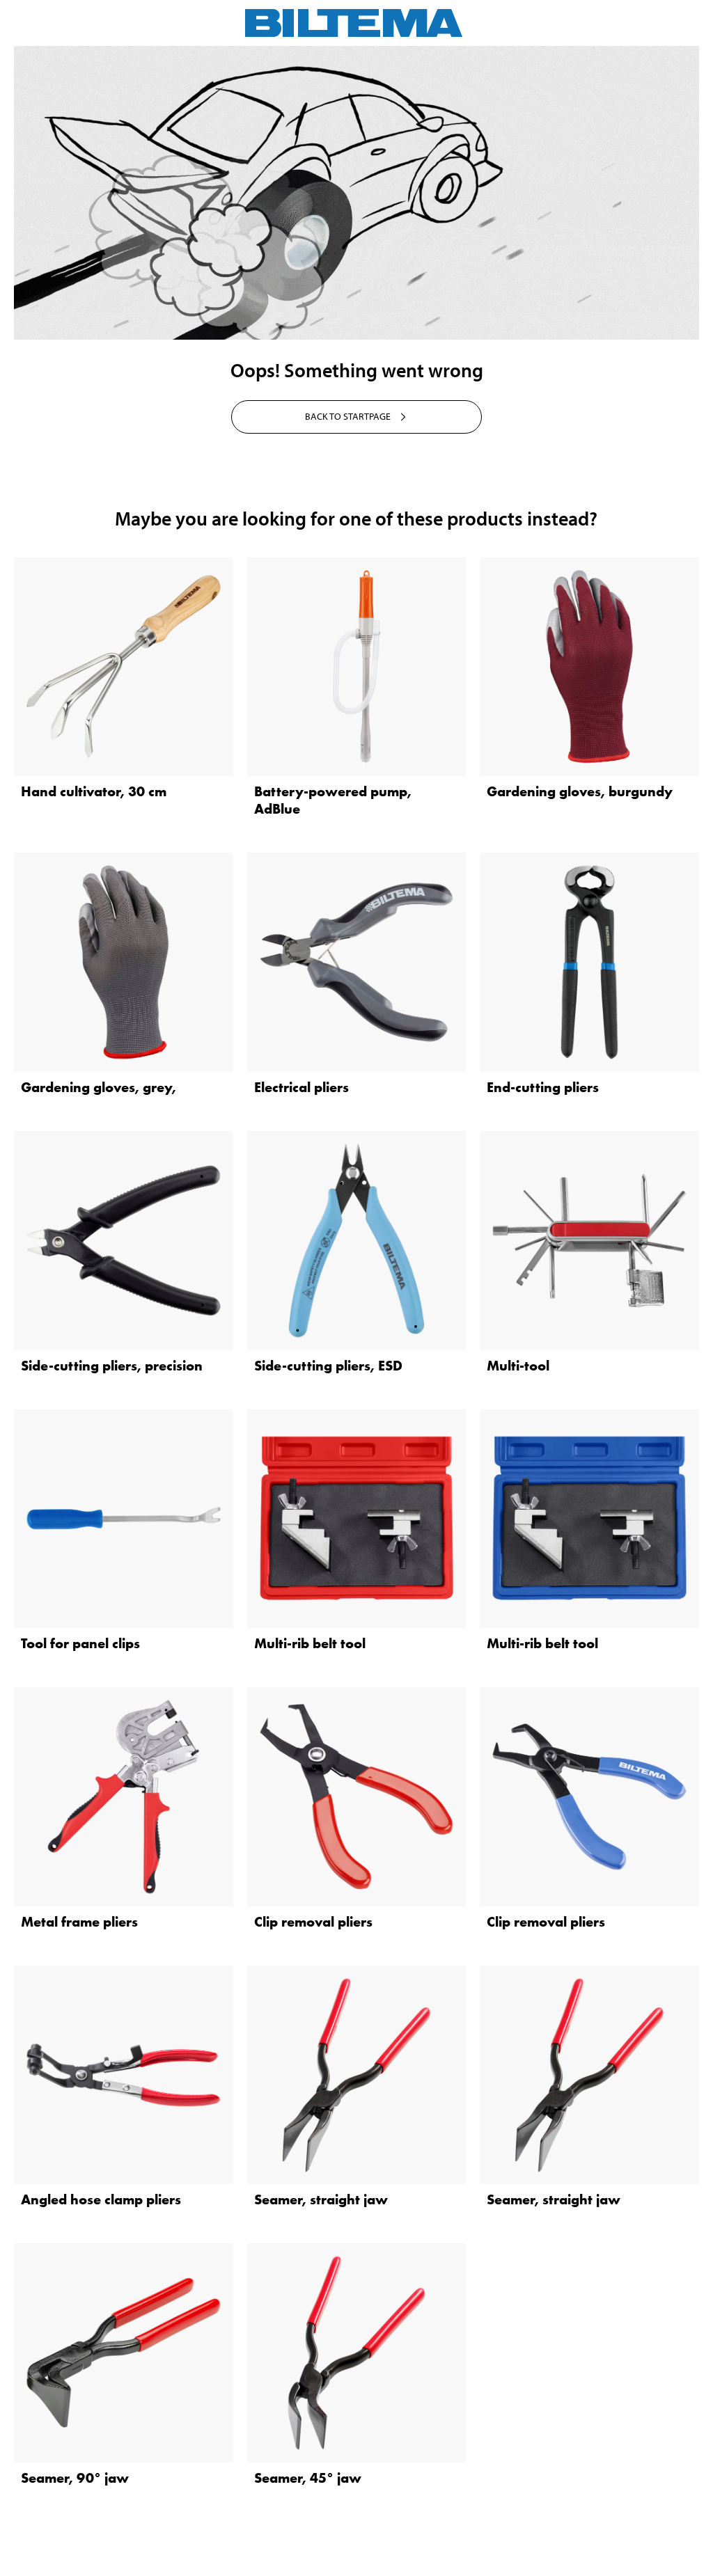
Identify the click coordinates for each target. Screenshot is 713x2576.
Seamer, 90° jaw (75, 2478)
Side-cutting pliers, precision (112, 1366)
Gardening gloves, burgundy (580, 791)
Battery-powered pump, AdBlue (333, 800)
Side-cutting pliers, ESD (328, 1366)
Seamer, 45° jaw (308, 2478)
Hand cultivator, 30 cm (94, 791)
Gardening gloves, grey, (99, 1087)
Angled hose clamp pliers (101, 2199)
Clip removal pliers (313, 1922)
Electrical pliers (301, 1087)
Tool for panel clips (80, 1643)
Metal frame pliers (79, 1922)
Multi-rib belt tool (310, 1643)
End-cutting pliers (543, 1087)
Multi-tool (518, 1366)
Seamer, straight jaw (321, 2199)
